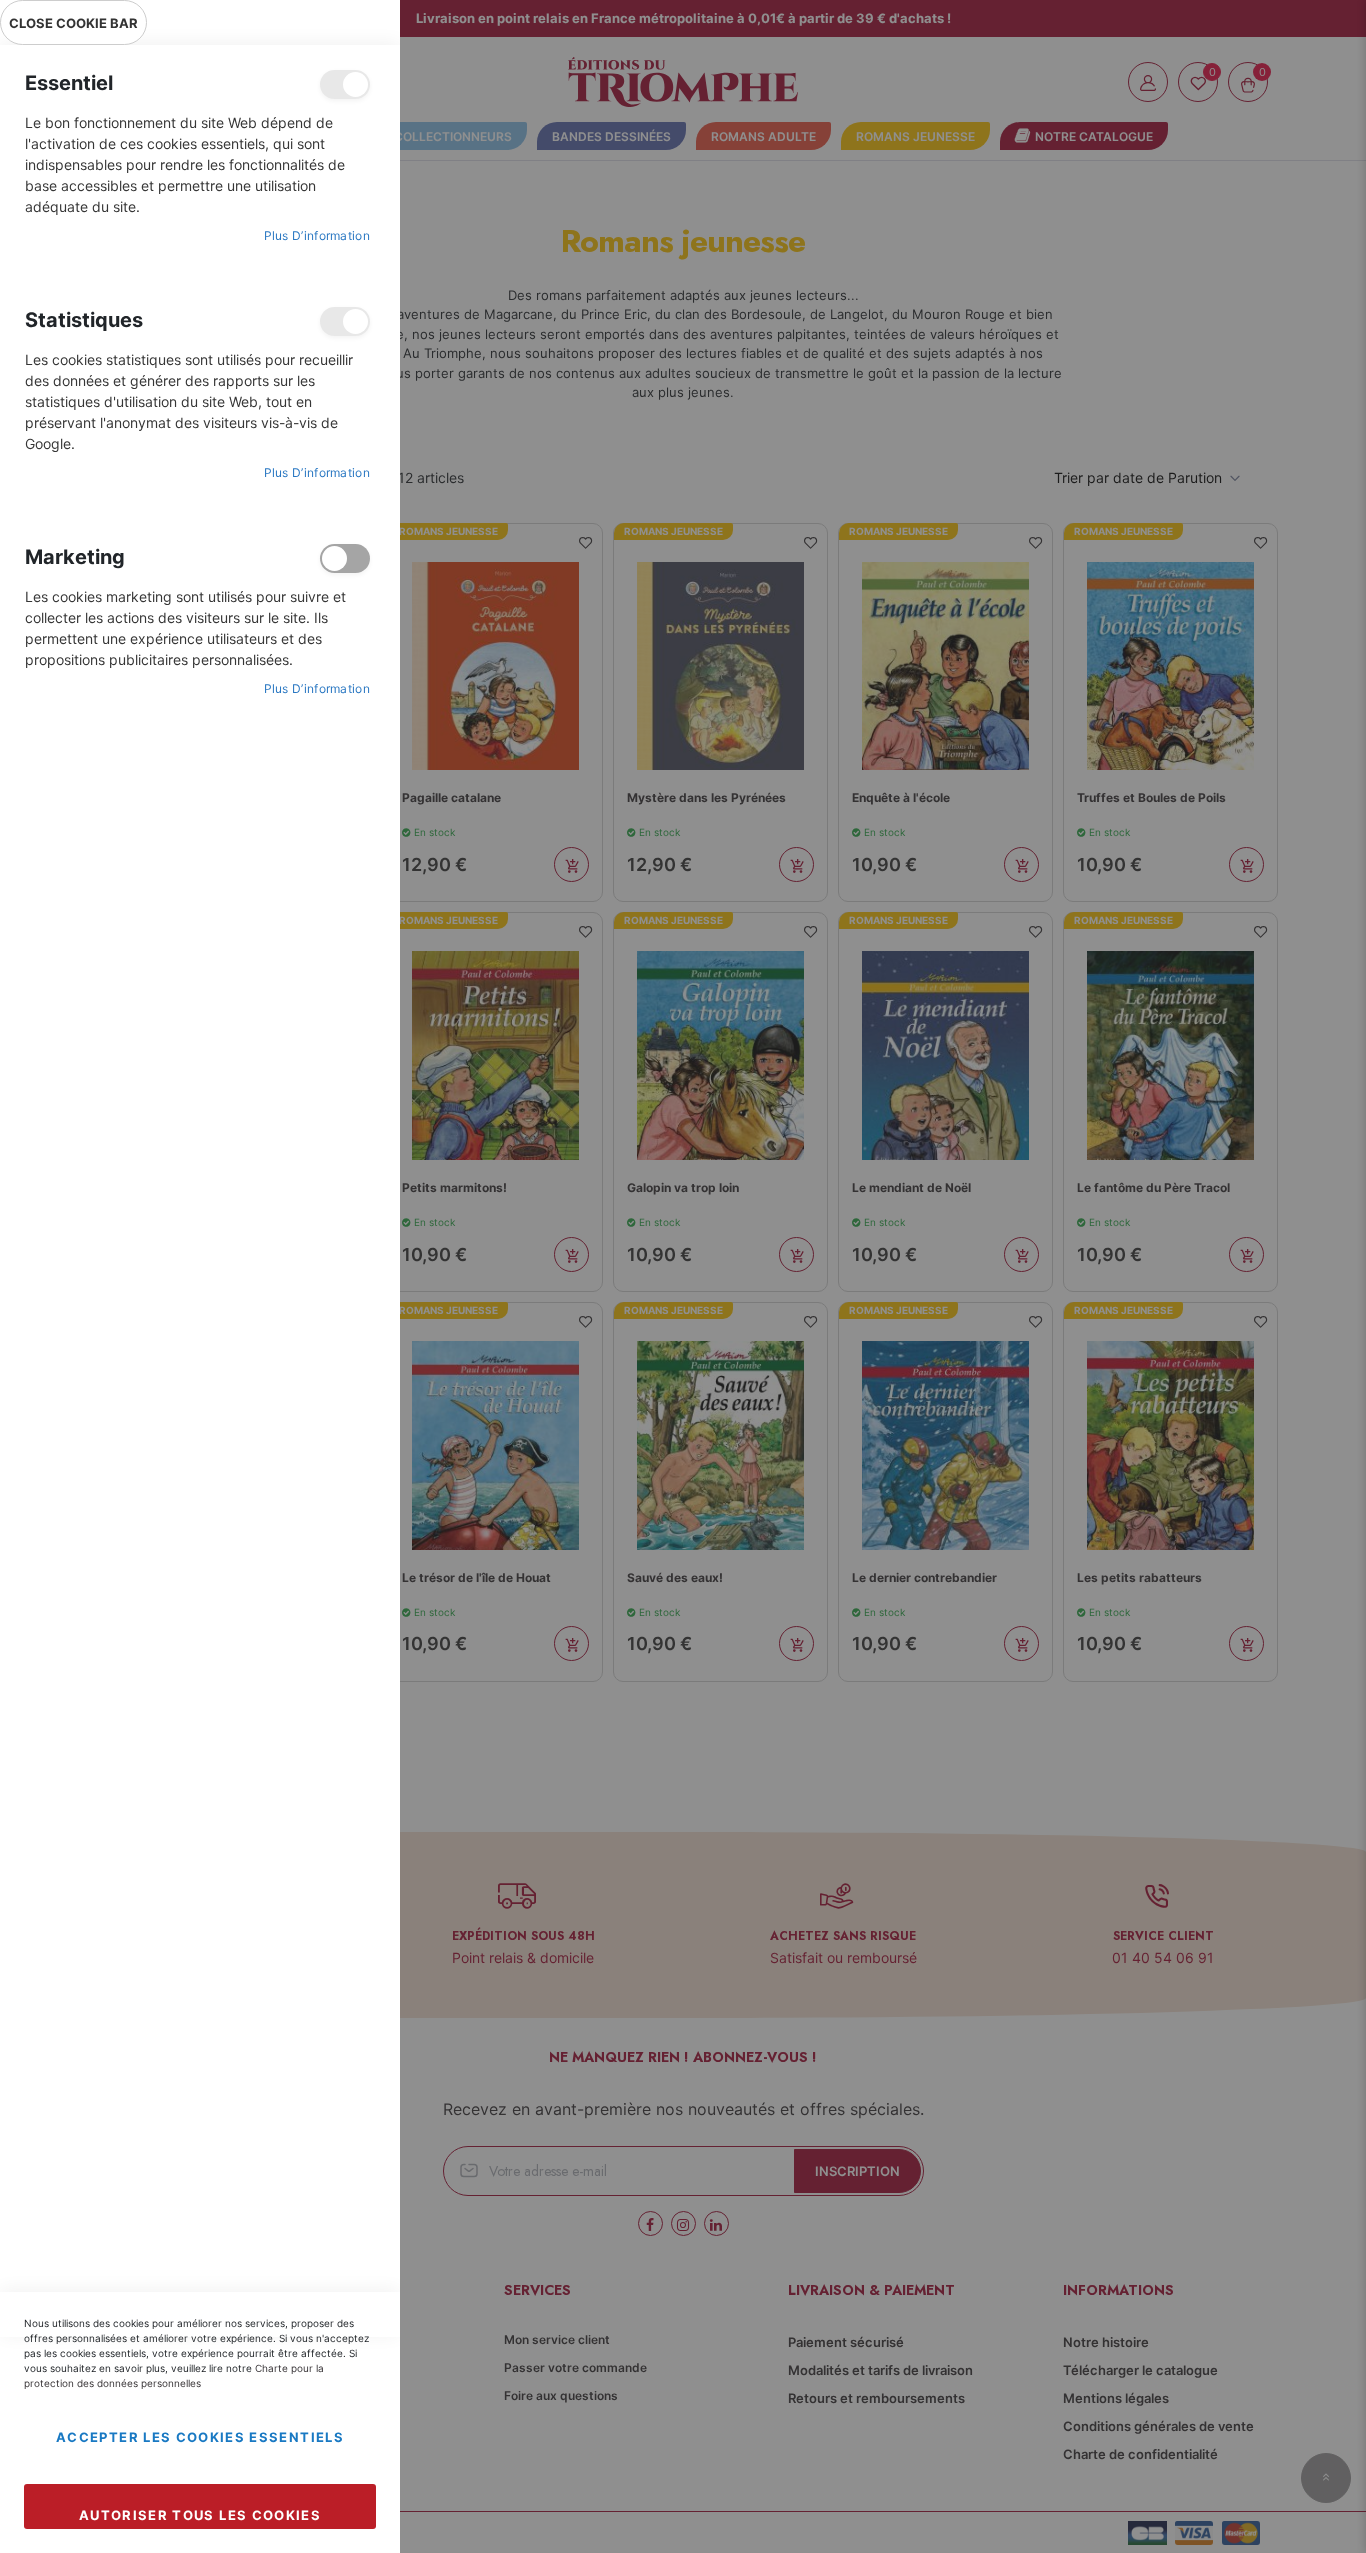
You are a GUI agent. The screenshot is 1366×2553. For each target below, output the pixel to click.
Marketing (345, 558)
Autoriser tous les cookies (200, 2515)
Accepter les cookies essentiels (200, 2437)
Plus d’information (317, 235)
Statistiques (345, 321)
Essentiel (345, 84)
